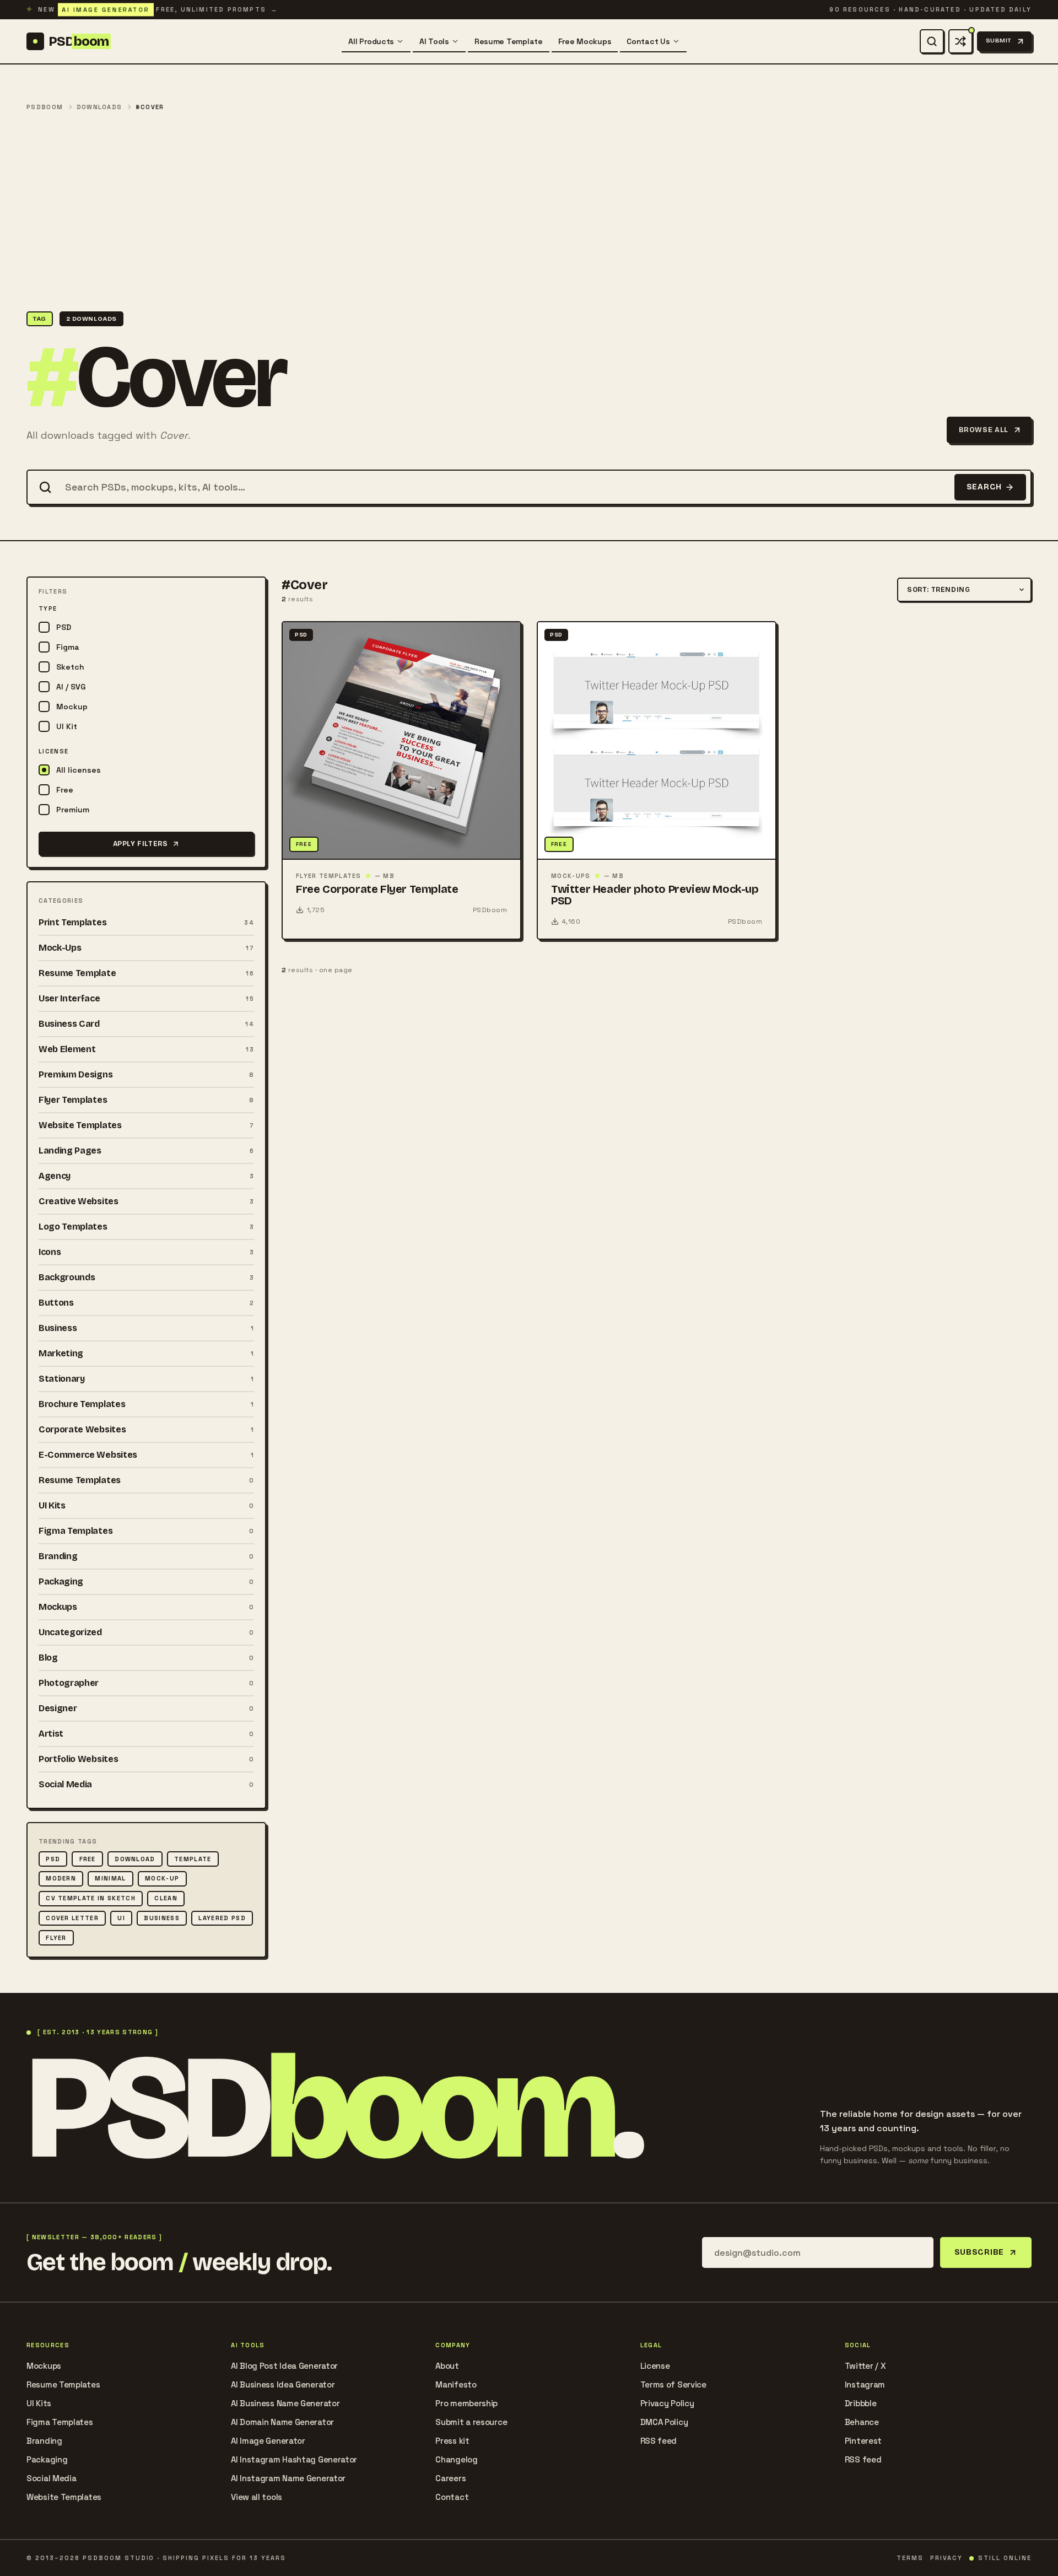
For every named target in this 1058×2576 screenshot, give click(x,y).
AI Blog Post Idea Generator (284, 2366)
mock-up (162, 1878)
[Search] (932, 41)
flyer (56, 1938)
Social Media (51, 2478)
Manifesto (456, 2384)
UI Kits (39, 2403)
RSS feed (659, 2441)
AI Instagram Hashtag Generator (294, 2459)
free (88, 1859)
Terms (910, 2558)
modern (61, 1878)
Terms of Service (673, 2384)
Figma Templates (60, 2422)
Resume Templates (63, 2384)
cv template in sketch (91, 1898)
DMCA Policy (664, 2422)
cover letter (72, 1918)
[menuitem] (376, 41)
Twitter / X (865, 2366)
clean (166, 1898)
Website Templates (64, 2497)
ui (121, 1918)
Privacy (946, 2558)
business (162, 1918)
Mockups (44, 2366)
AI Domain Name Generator (282, 2422)
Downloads (99, 107)
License (655, 2366)
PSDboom (45, 107)
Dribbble (861, 2403)
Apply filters (141, 844)
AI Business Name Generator (285, 2403)
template (193, 1859)
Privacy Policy (667, 2403)
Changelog (456, 2459)
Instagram (865, 2384)
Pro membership (466, 2403)
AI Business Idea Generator (283, 2384)
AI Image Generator (268, 2441)
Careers (450, 2478)
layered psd (222, 1918)
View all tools (257, 2497)
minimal (110, 1878)
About (447, 2366)
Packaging (47, 2459)
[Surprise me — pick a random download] (960, 41)
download (135, 1859)
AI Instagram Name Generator (288, 2478)
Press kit (452, 2441)
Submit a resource (471, 2422)
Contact (452, 2497)
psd (53, 1859)
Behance (862, 2422)
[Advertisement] (529, 212)
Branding (44, 2441)
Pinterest (863, 2441)
